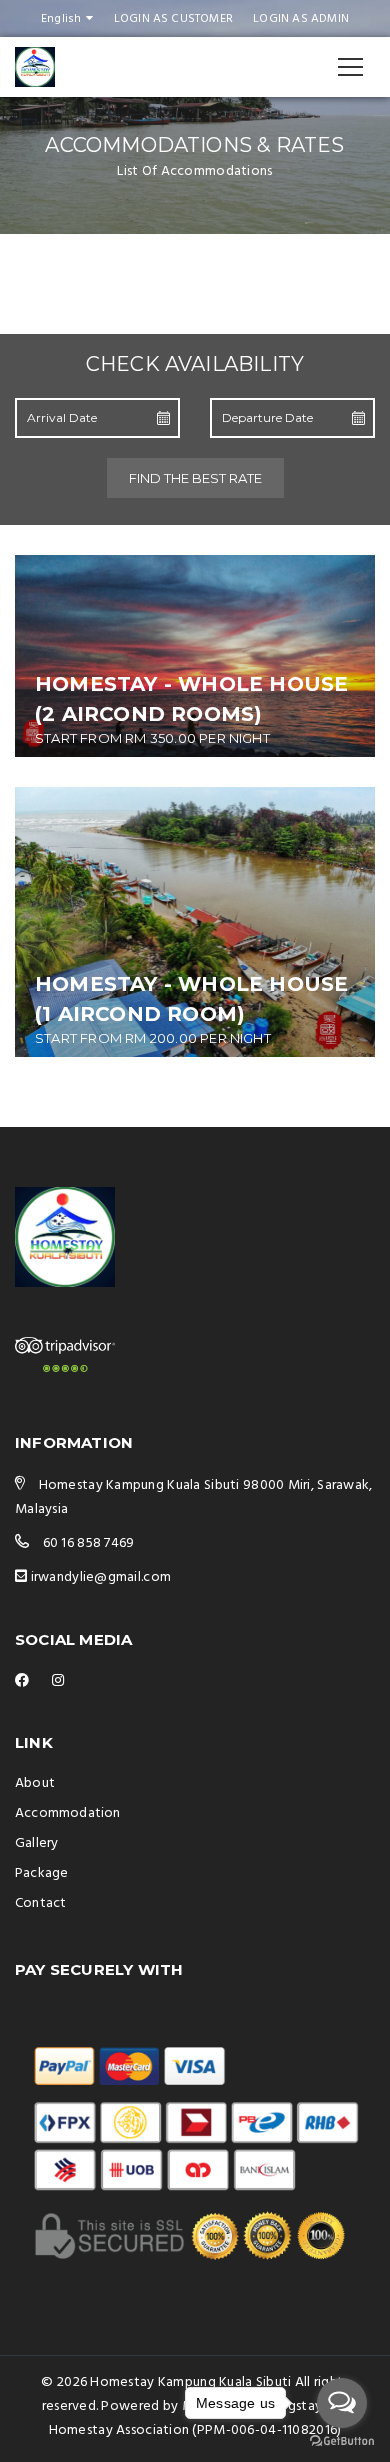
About (35, 1783)
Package (41, 1873)
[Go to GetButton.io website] (342, 2441)
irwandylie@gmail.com (101, 1577)
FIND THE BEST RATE (195, 478)
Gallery (36, 1843)
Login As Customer (173, 19)
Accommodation (68, 1813)
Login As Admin (301, 19)
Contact (40, 1903)
